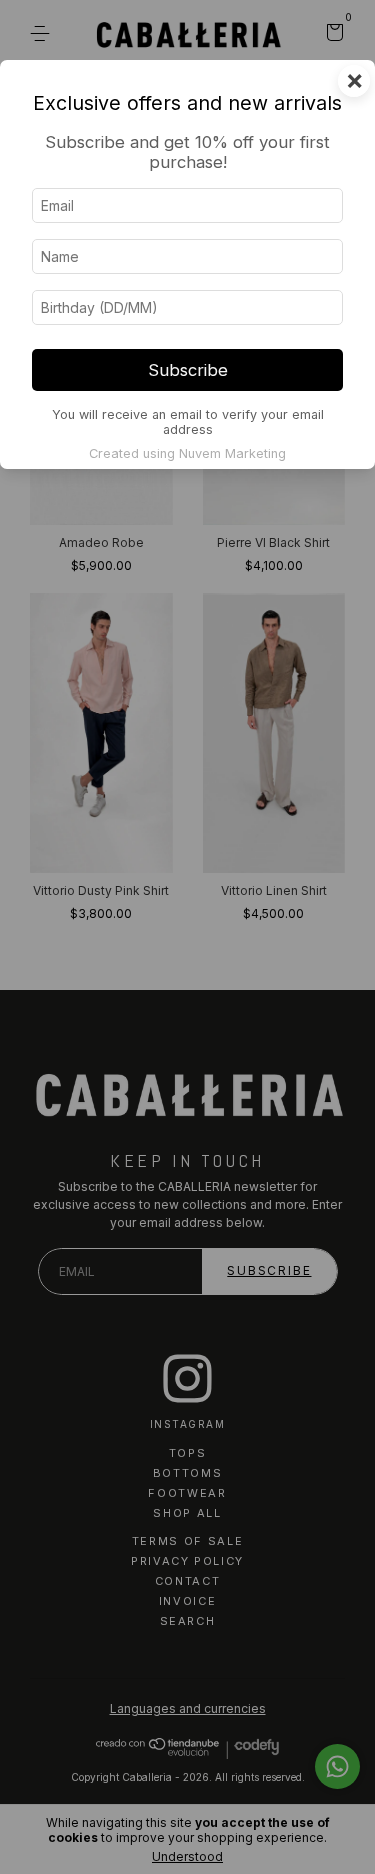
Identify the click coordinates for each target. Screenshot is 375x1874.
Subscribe (188, 370)
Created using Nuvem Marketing (187, 453)
